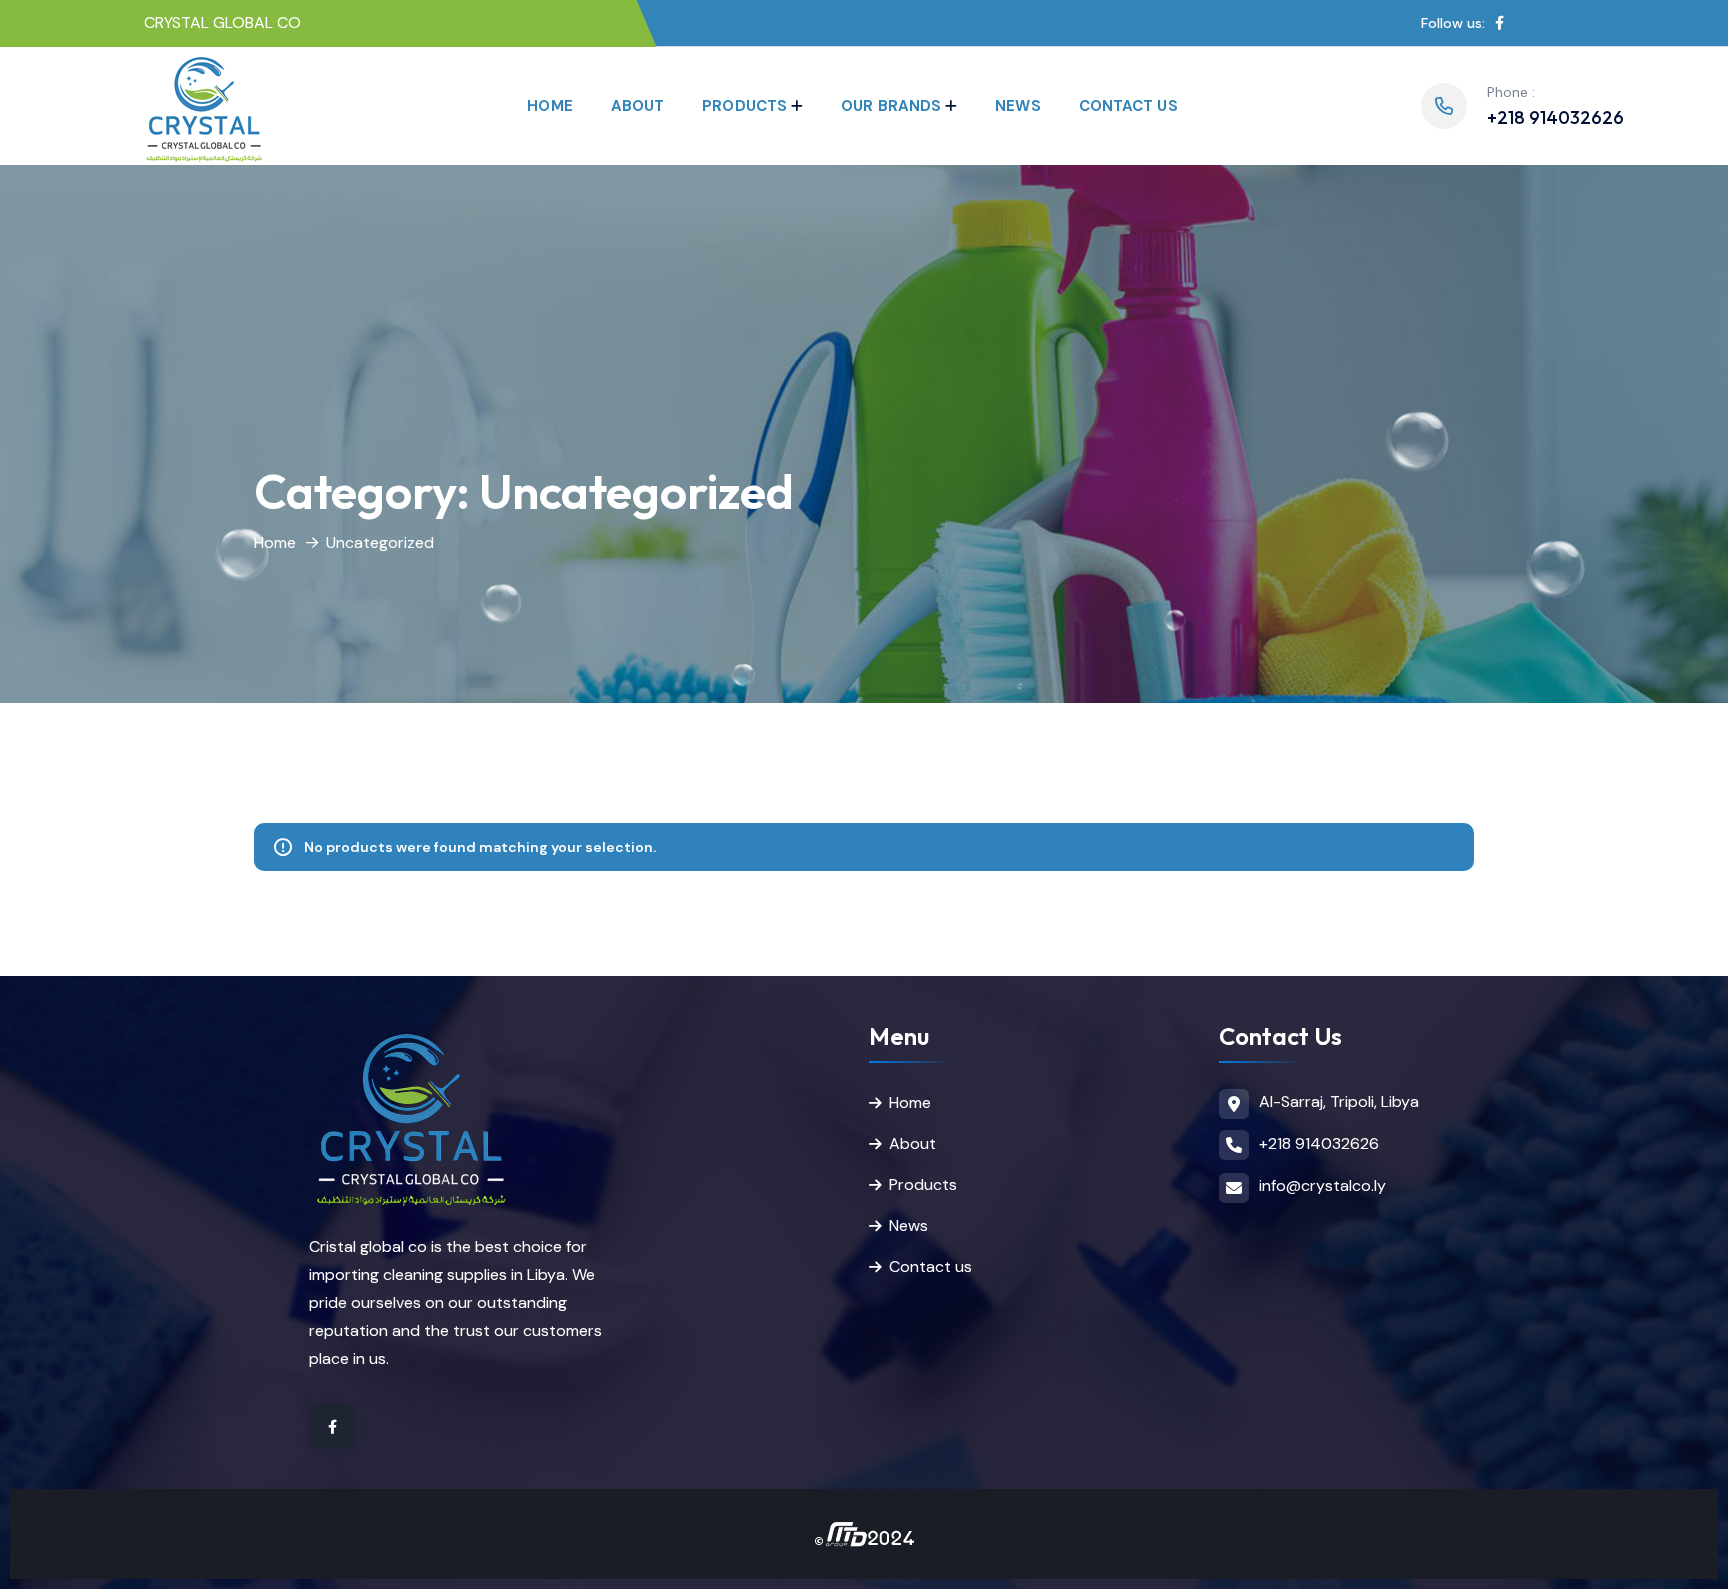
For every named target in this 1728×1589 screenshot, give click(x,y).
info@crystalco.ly (1322, 1185)
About (638, 106)
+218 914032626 (1555, 117)
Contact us (1128, 106)
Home (549, 106)
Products (744, 106)
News (1017, 106)
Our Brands (891, 106)
